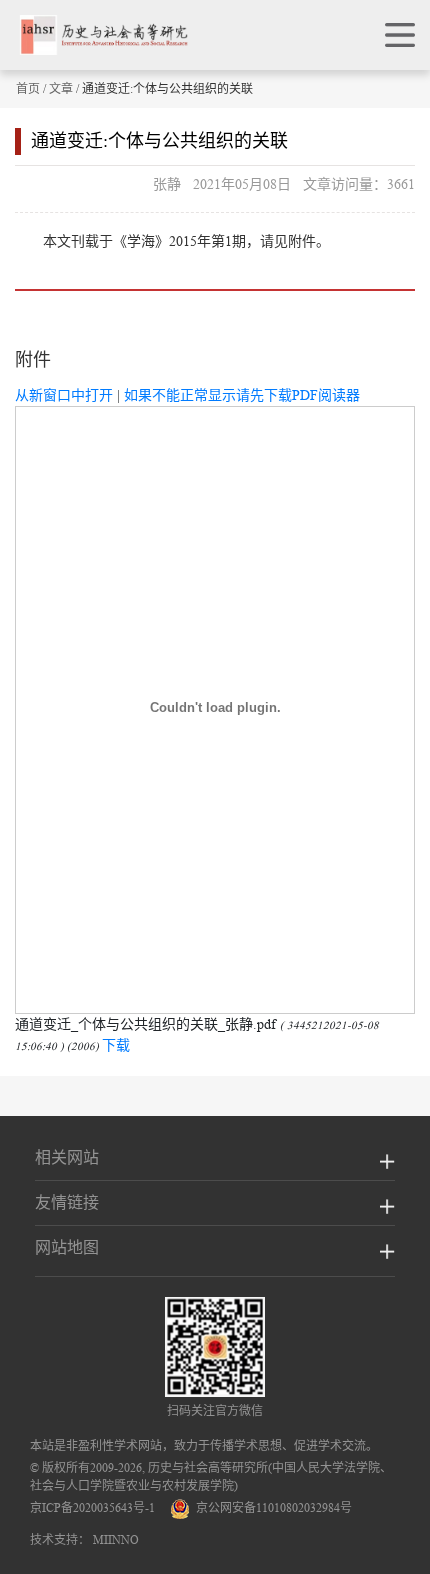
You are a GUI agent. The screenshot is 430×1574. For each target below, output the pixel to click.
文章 (61, 88)
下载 (116, 1045)
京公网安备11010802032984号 (271, 1507)
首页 (28, 88)
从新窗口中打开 (64, 395)
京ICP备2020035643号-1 (92, 1507)
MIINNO (116, 1539)
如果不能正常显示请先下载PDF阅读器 (242, 395)
